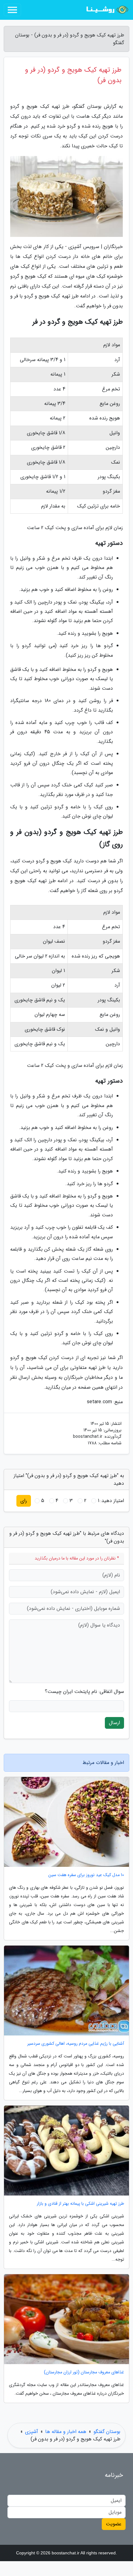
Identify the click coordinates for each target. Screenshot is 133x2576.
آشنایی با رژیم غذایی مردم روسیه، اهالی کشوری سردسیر (76, 2044)
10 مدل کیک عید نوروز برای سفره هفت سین (86, 1875)
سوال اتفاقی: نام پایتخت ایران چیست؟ (84, 1692)
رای (24, 1501)
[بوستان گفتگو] (106, 10)
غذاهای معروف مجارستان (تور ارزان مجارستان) (84, 2372)
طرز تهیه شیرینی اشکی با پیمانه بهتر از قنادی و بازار (80, 2204)
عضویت (114, 2524)
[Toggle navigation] (12, 10)
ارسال (114, 1723)
